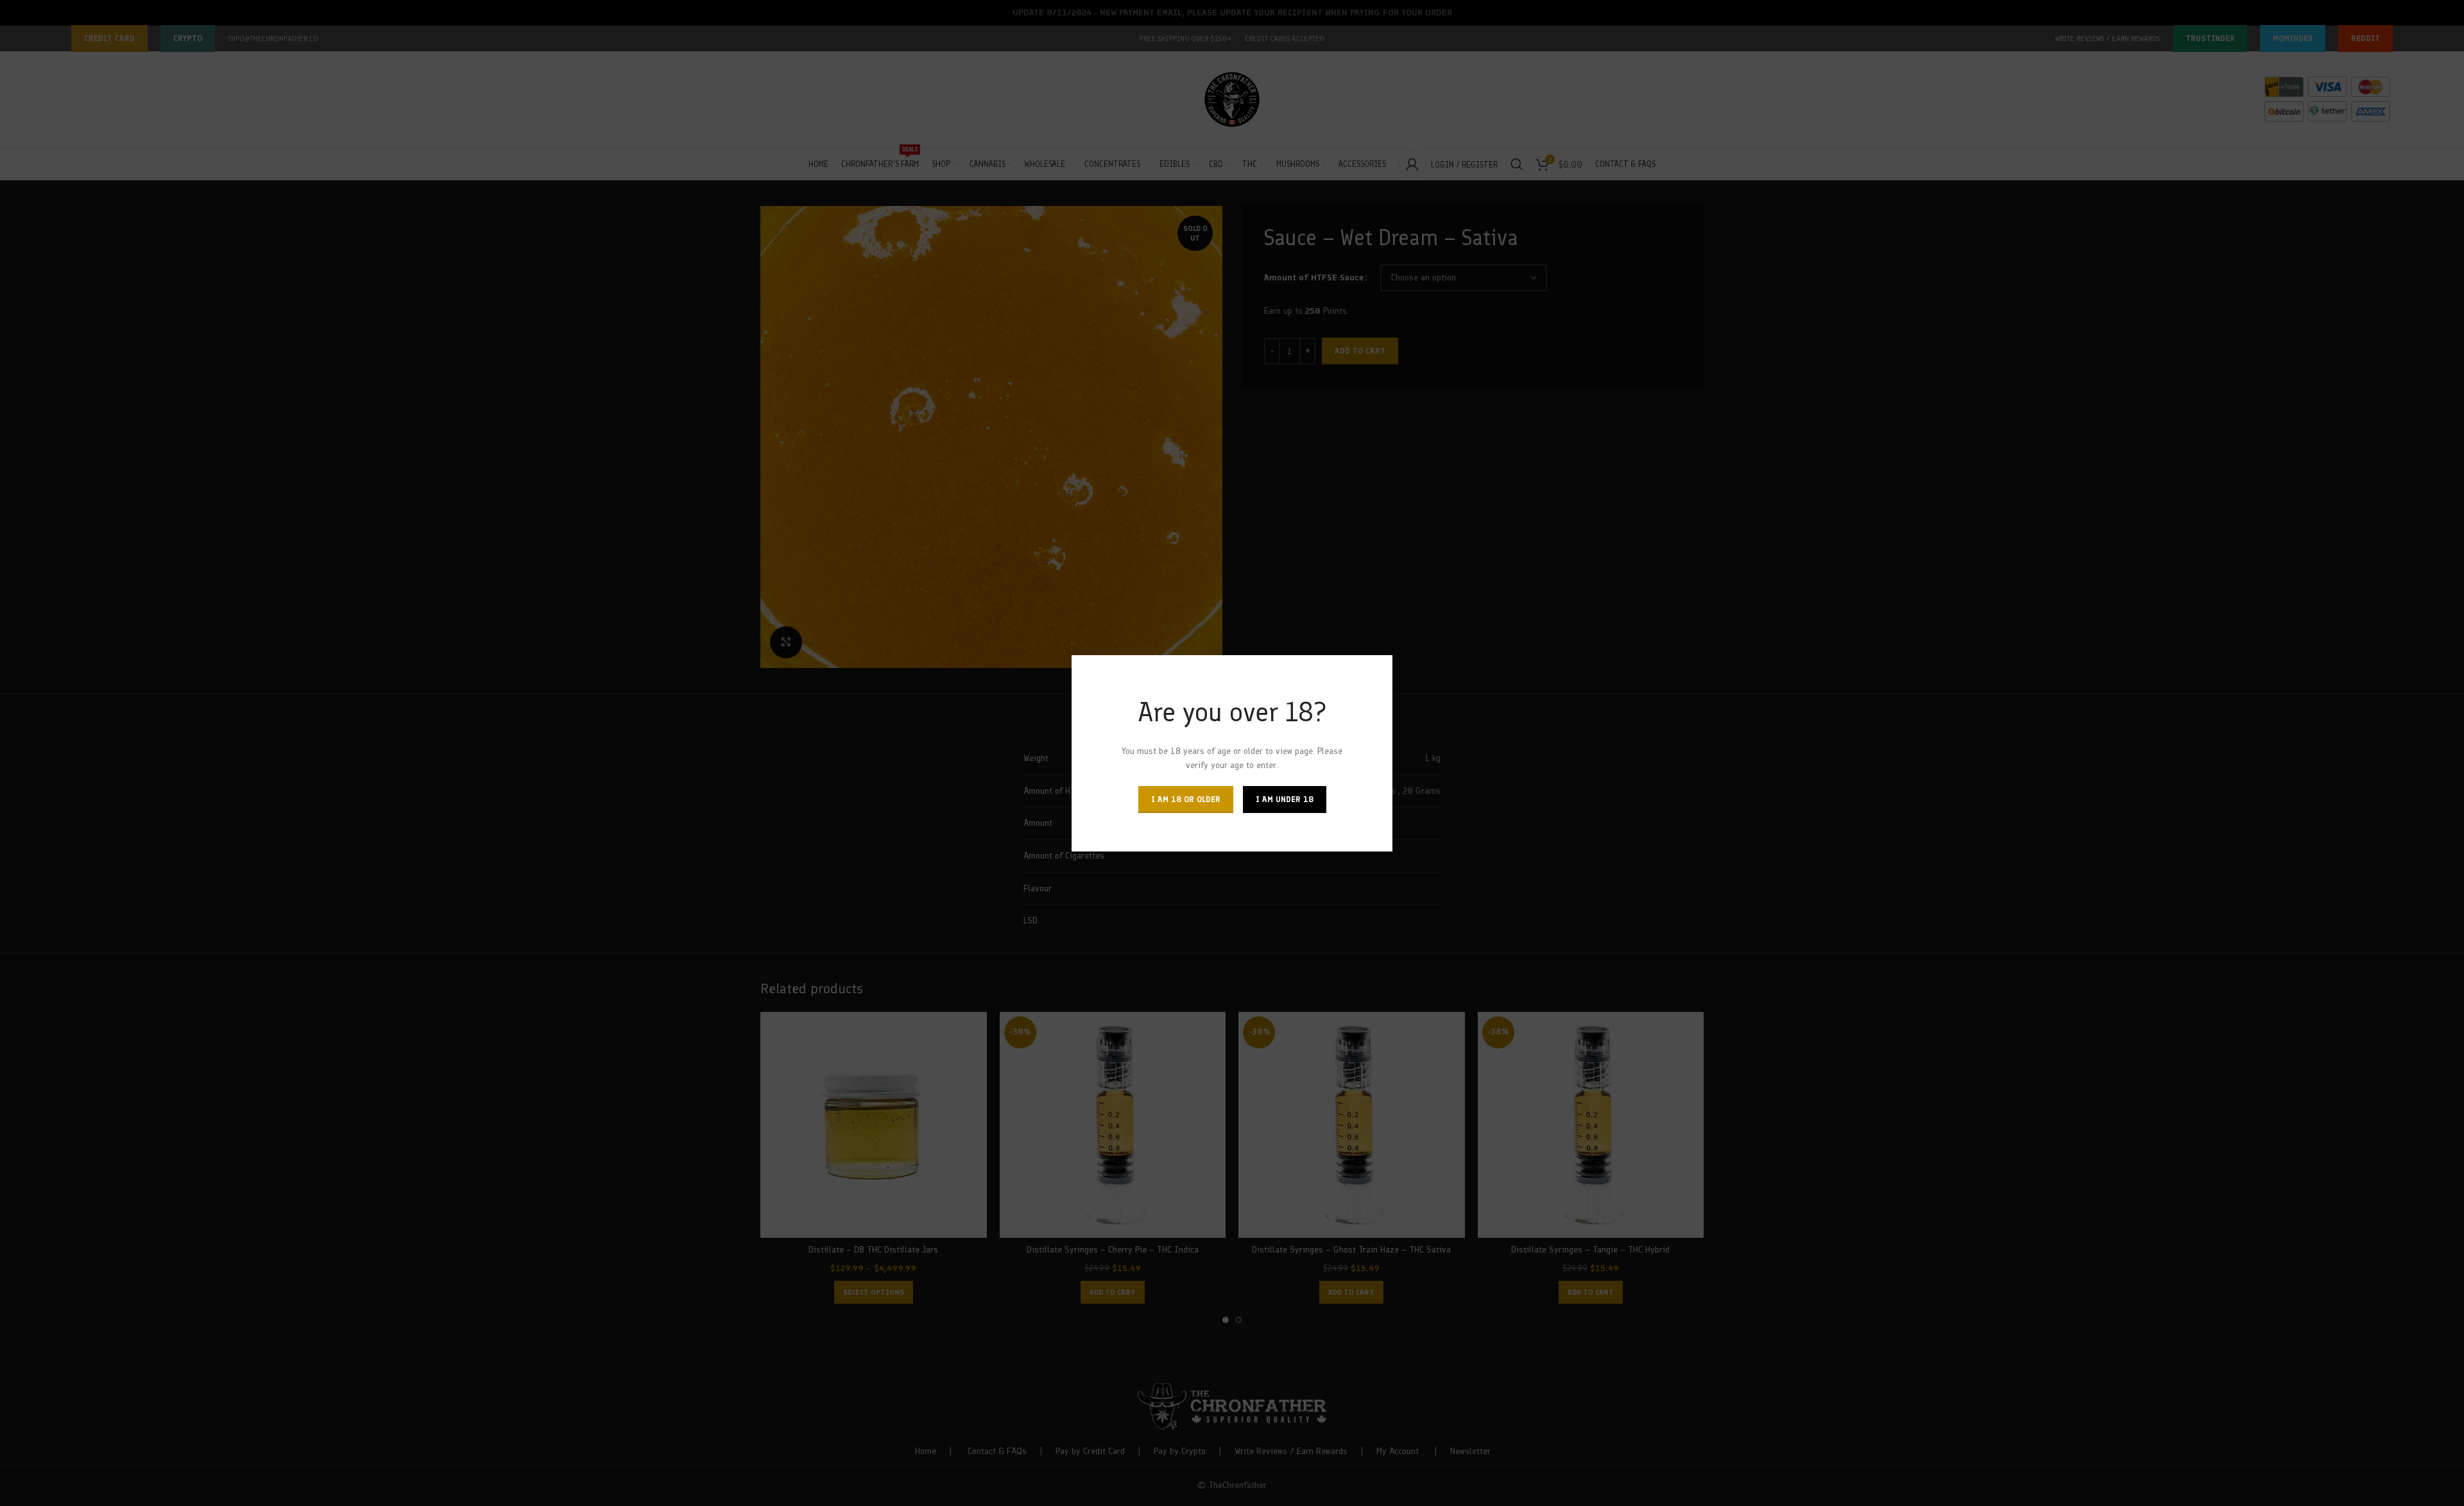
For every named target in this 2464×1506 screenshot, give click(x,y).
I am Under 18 (1285, 799)
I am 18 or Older (1186, 799)
